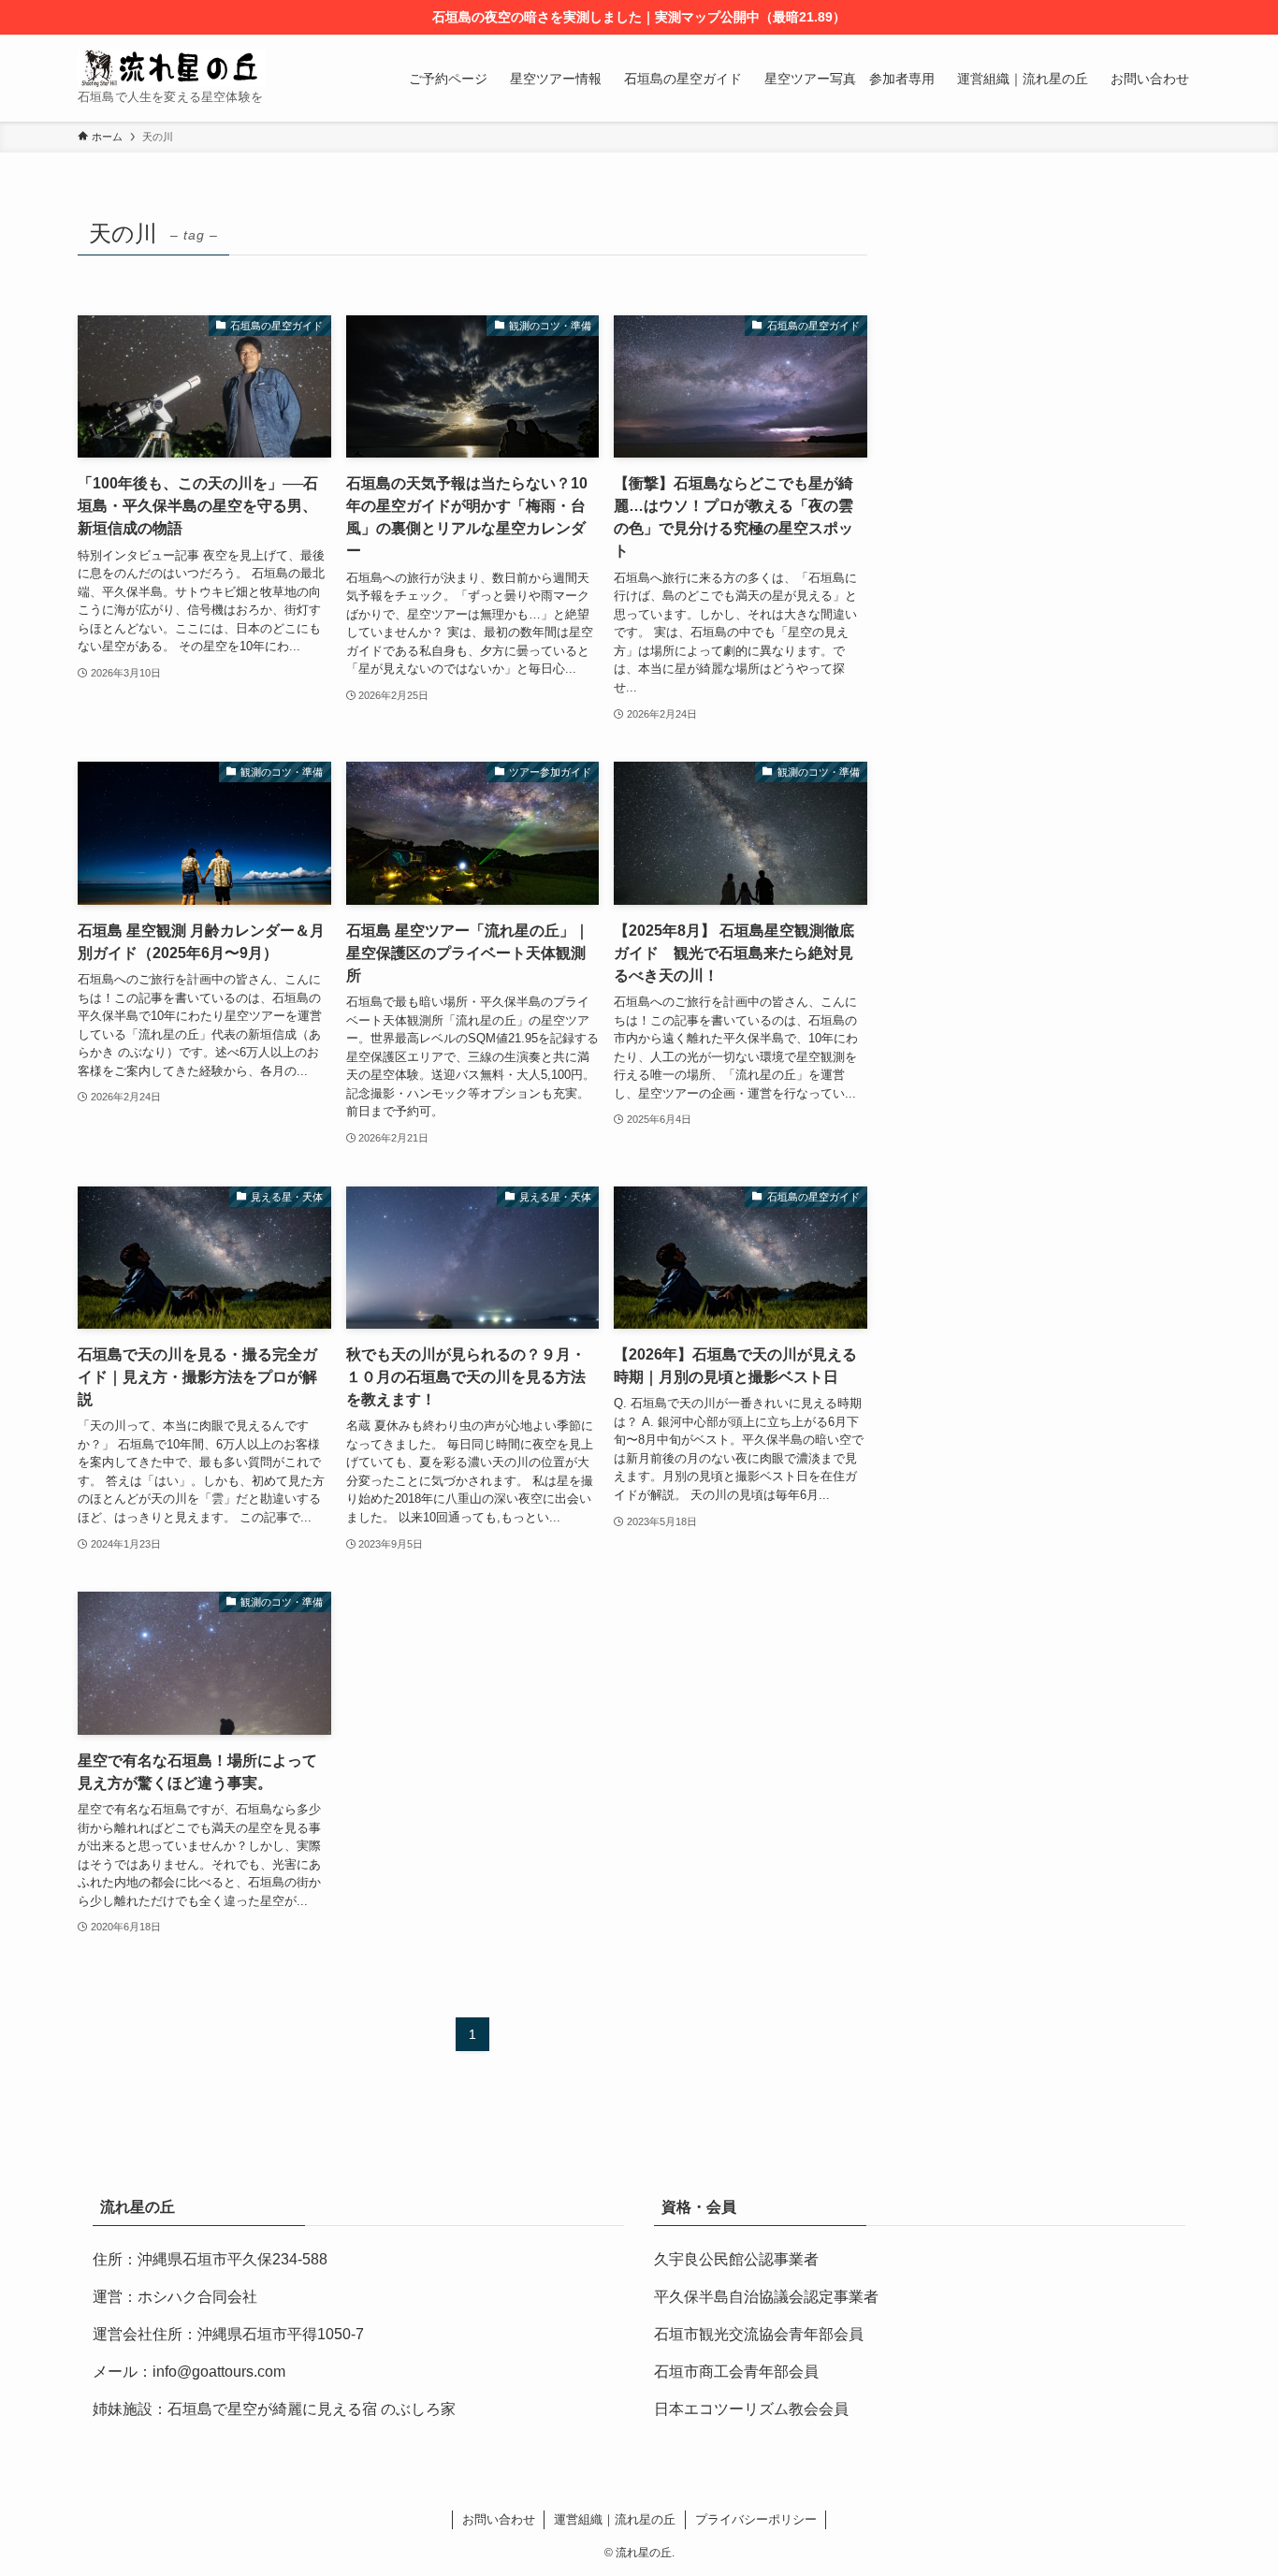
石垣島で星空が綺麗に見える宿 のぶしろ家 (312, 2409)
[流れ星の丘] (171, 68)
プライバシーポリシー (756, 2519)
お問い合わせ (499, 2519)
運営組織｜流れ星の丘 (615, 2519)
